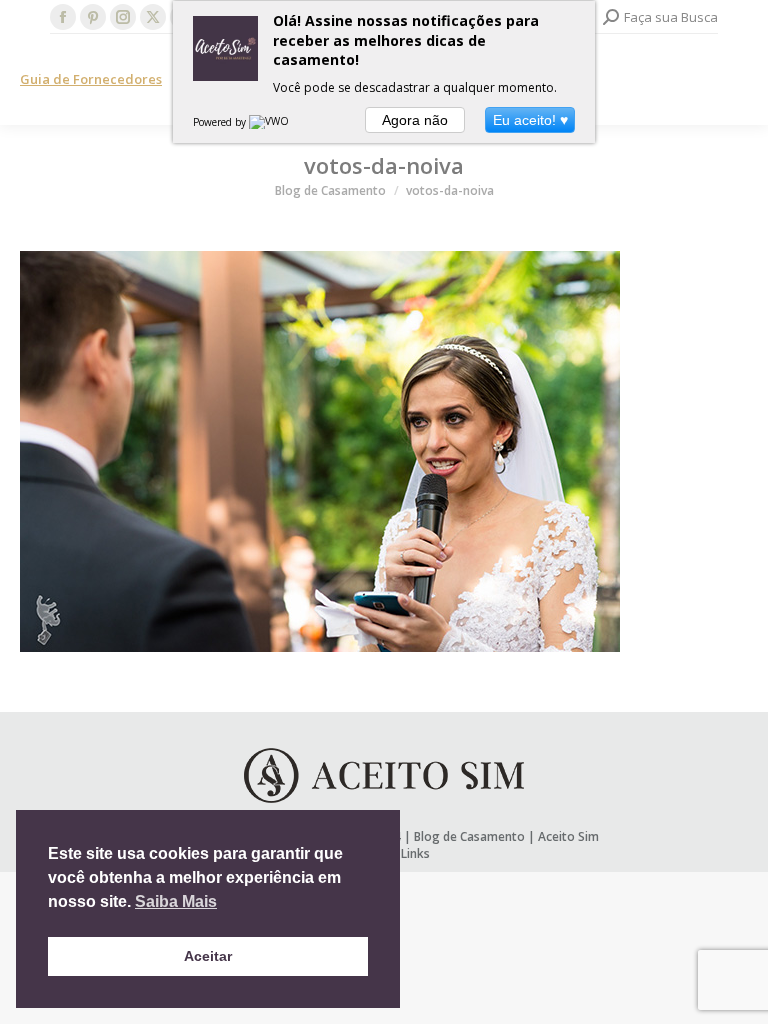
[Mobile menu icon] (736, 80)
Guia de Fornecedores (91, 79)
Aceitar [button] (208, 956)
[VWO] (270, 122)
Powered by (221, 122)
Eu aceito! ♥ (530, 120)
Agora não (415, 120)
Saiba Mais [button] (176, 901)
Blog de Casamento (469, 836)
